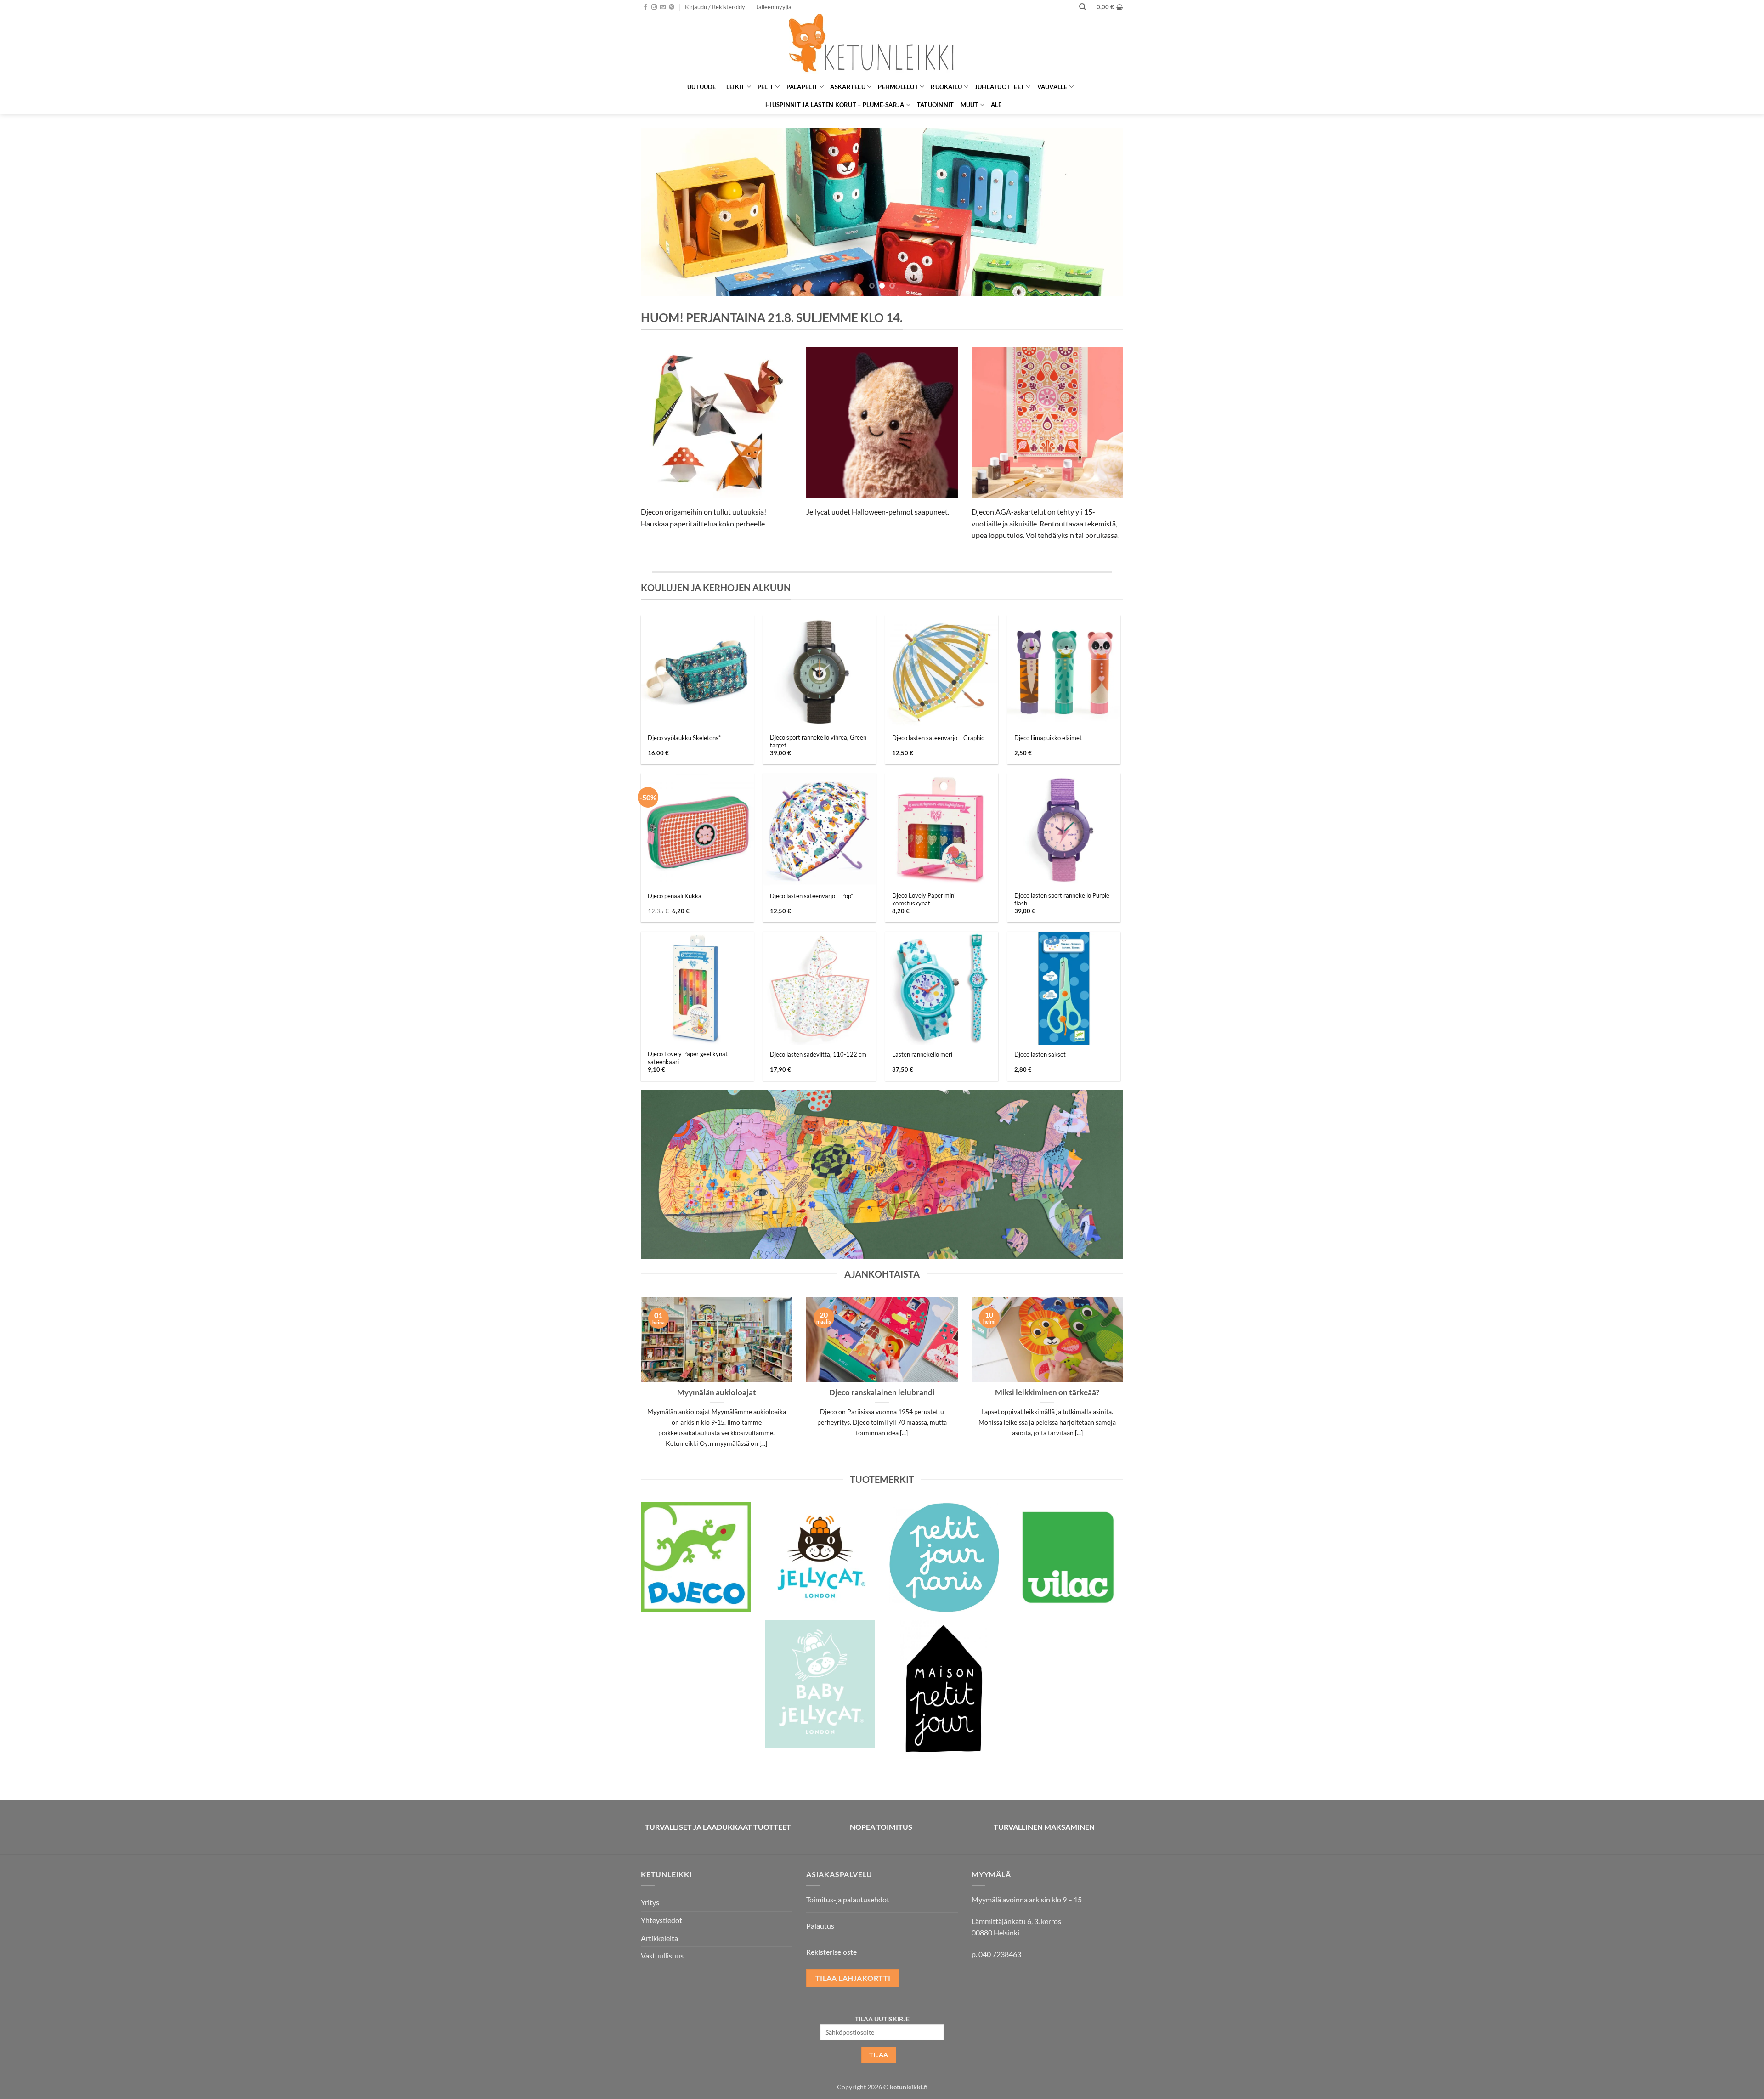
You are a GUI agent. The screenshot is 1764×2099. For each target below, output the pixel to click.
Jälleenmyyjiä (774, 7)
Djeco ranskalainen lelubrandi (882, 1392)
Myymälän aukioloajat (717, 1392)
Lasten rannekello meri (922, 1054)
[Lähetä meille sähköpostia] (663, 7)
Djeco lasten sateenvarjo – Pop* (811, 896)
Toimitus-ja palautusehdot (848, 1899)
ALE (996, 105)
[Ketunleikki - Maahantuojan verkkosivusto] (882, 46)
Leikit (736, 87)
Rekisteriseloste (831, 1952)
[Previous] (662, 212)
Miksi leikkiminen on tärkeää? (1047, 1392)
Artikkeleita (659, 1938)
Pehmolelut (898, 87)
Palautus (820, 1926)
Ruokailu (946, 87)
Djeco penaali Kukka (675, 896)
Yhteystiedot (661, 1920)
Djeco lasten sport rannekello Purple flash (1062, 899)
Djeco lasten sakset (1040, 1054)
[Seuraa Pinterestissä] (672, 7)
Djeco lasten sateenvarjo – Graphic (938, 738)
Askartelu (848, 87)
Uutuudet (704, 87)
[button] (715, 7)
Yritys (650, 1902)
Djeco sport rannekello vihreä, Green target (818, 741)
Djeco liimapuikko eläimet (1048, 738)
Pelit (766, 87)
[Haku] (1083, 7)
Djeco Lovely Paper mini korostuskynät (924, 899)
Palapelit (802, 87)
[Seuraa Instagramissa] (654, 7)
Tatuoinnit (936, 105)
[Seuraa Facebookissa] (645, 7)
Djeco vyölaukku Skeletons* (684, 738)
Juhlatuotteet (1000, 87)
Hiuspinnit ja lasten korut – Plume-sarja (835, 105)
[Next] (1102, 212)
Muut (970, 105)
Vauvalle (1052, 87)
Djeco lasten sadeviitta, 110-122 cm (818, 1054)
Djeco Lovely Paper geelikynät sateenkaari (688, 1058)
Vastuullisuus (662, 1955)
